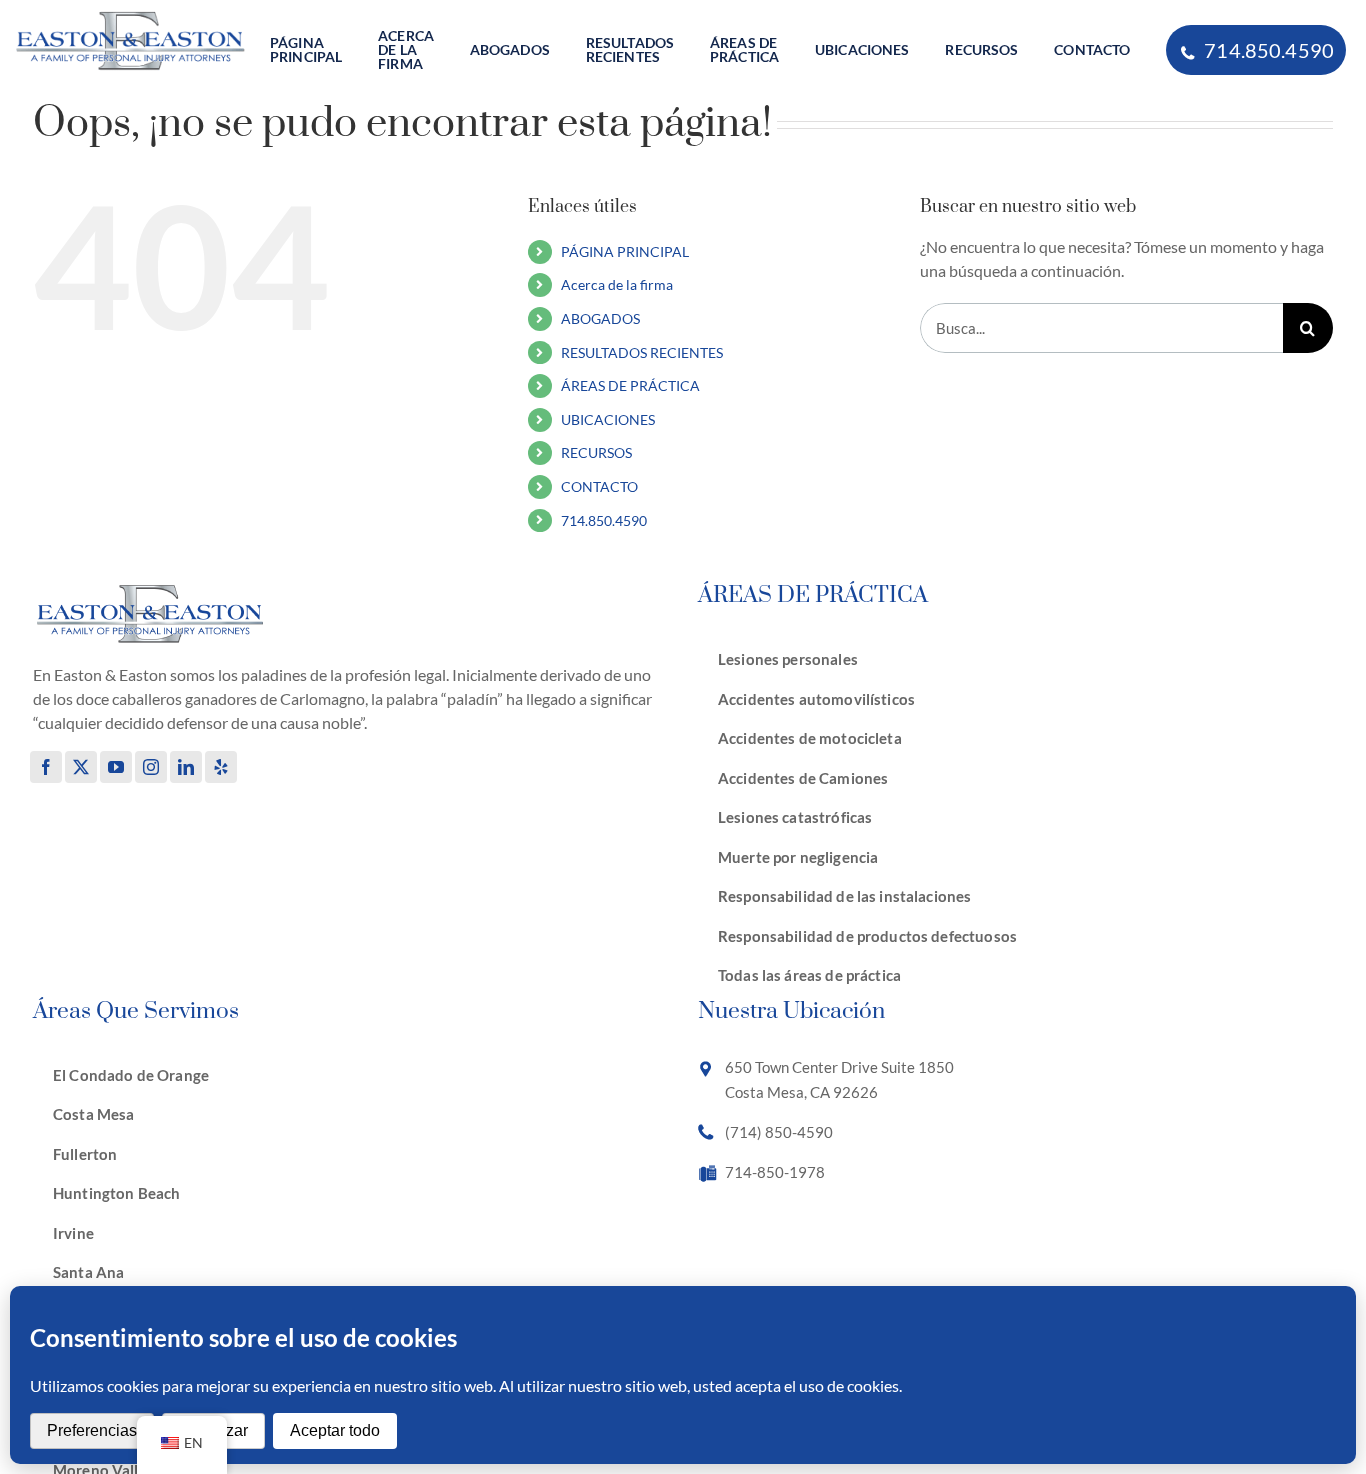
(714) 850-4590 (779, 1132)
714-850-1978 (775, 1172)
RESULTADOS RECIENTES (642, 352)
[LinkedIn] (186, 767)
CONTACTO (599, 486)
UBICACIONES (608, 419)
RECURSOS (596, 452)
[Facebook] (46, 767)
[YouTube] (116, 767)
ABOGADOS (600, 318)
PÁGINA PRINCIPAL (625, 251)
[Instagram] (151, 767)
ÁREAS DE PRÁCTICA (630, 385)
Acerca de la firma (617, 284)
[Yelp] (221, 767)
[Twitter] (81, 767)
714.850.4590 (604, 520)
